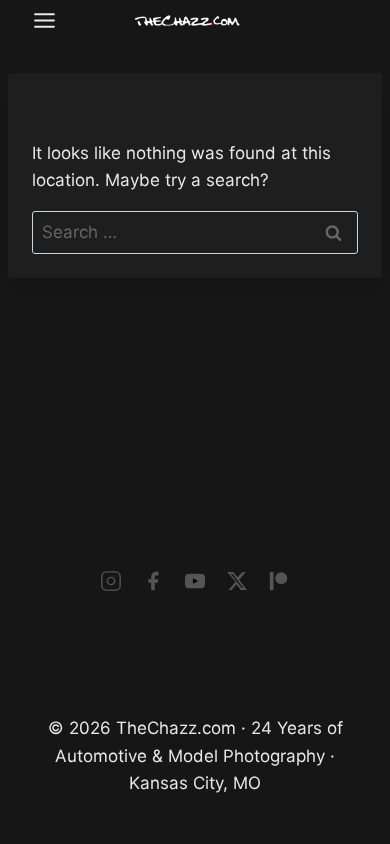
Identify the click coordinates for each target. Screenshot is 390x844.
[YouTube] (195, 581)
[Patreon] (279, 581)
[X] (237, 581)
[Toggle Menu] (44, 20)
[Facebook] (153, 581)
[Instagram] (111, 581)
